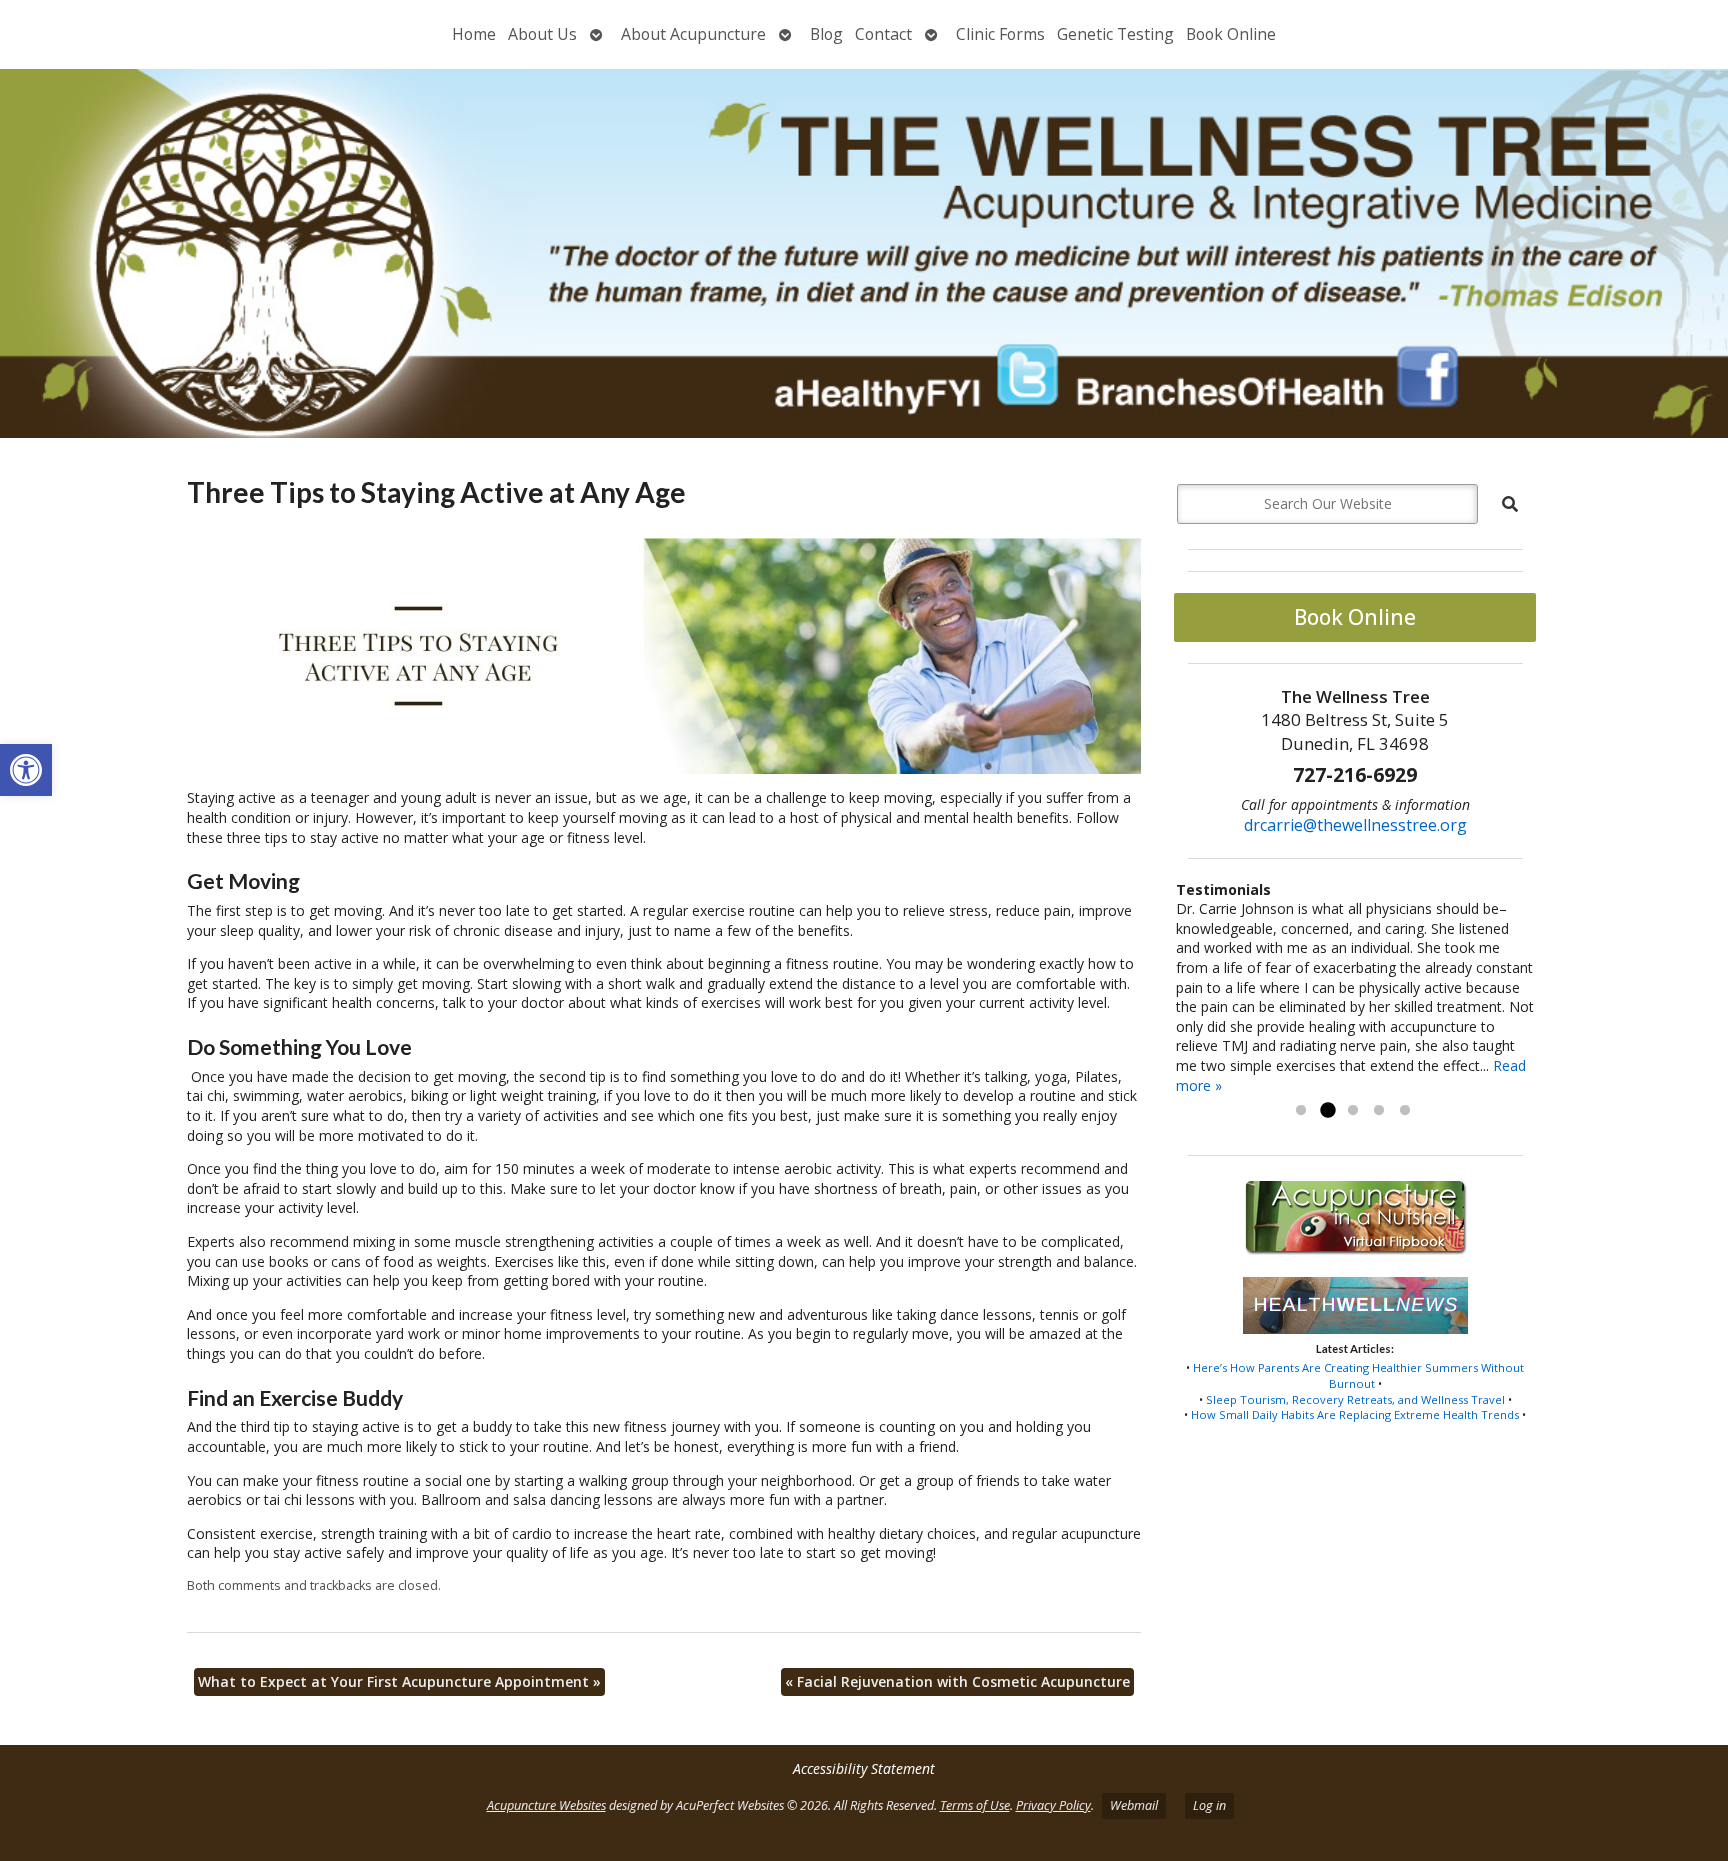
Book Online (1231, 34)
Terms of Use (975, 1805)
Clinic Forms (1000, 34)
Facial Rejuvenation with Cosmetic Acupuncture (957, 1681)
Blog (826, 34)
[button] (26, 770)
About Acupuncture (693, 34)
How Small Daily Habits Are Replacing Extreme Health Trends (1355, 1414)
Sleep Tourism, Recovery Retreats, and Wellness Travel (1355, 1399)
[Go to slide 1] (1301, 1111)
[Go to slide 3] (1353, 1111)
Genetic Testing (1115, 34)
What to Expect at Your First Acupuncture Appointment (399, 1681)
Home (474, 34)
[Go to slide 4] (1379, 1111)
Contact (883, 34)
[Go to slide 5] (1405, 1111)
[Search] (1510, 504)
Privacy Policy (1053, 1805)
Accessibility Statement (864, 1768)
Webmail (1134, 1805)
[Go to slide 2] (1327, 1111)
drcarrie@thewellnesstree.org (1355, 825)
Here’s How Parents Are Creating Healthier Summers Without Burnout (1358, 1375)
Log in (1209, 1805)
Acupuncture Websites (546, 1805)
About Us (542, 34)
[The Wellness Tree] (864, 253)
